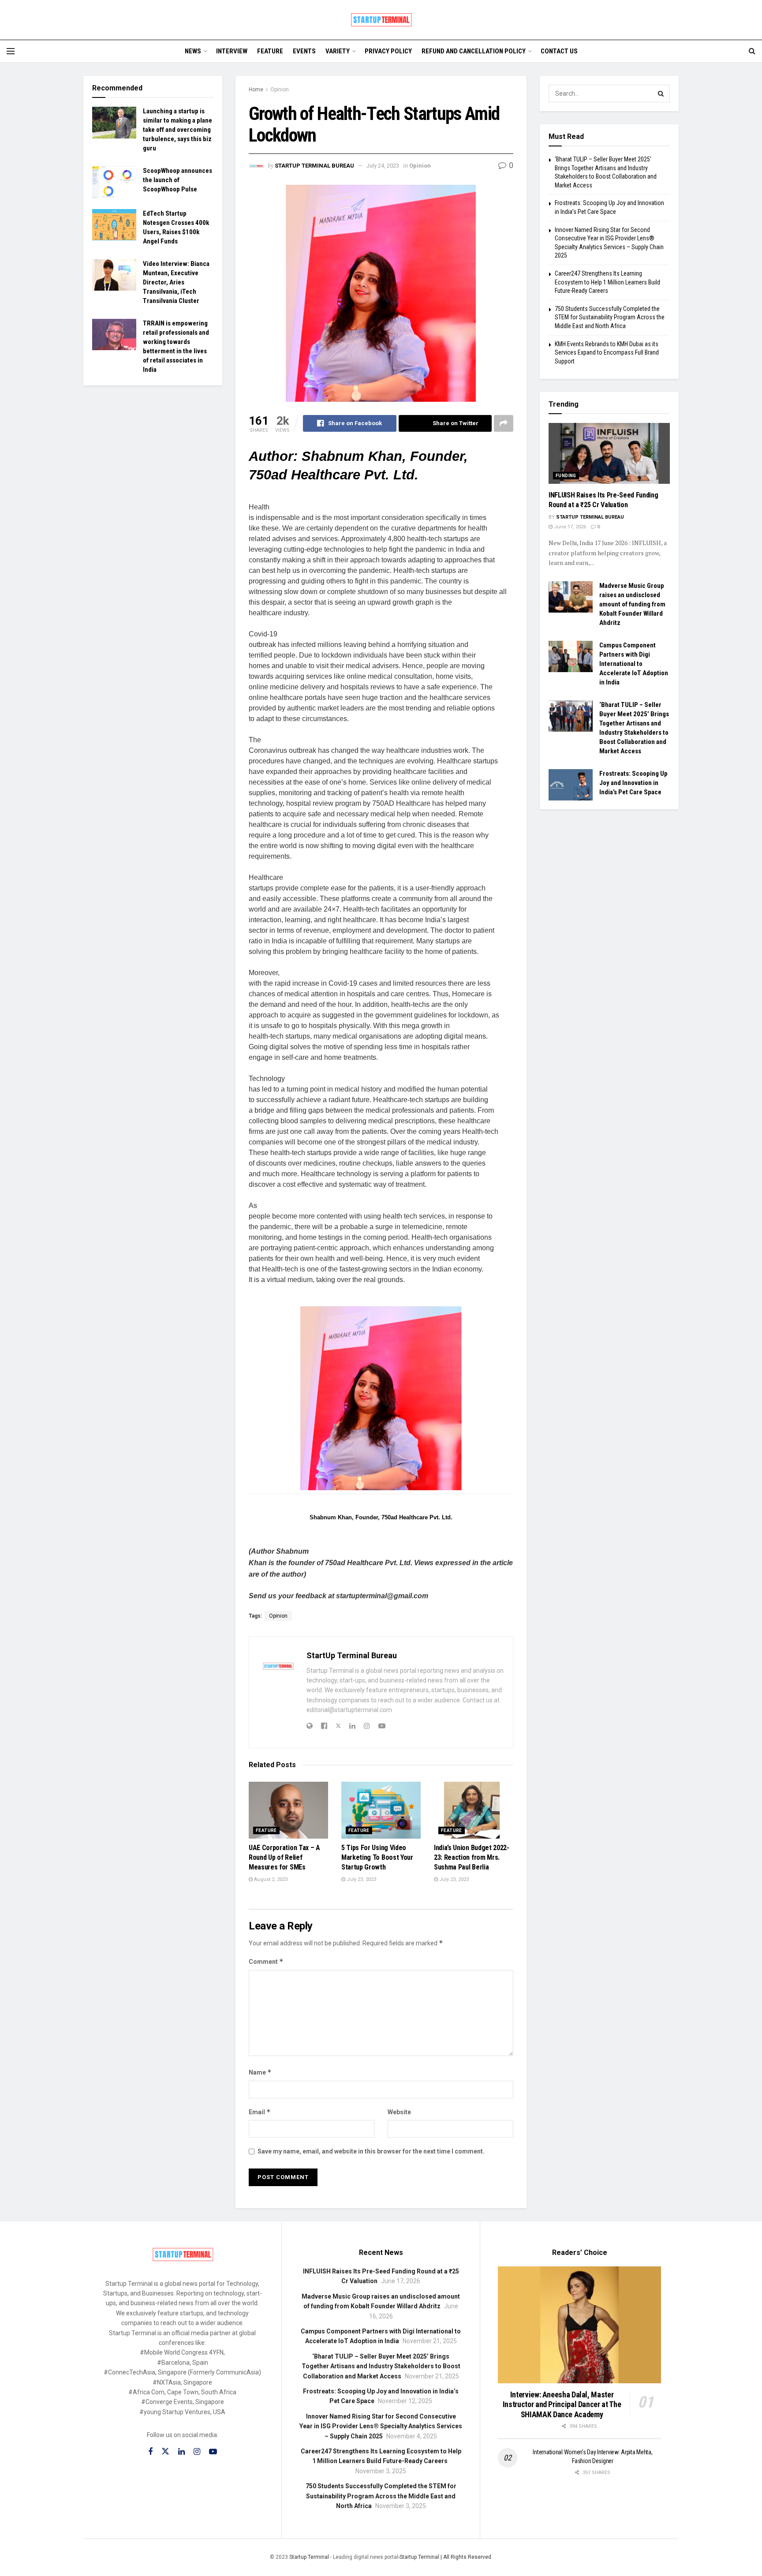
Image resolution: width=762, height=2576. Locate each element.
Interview (232, 51)
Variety (338, 51)
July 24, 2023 (383, 166)
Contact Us (559, 51)
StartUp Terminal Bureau (314, 166)
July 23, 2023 (361, 1879)
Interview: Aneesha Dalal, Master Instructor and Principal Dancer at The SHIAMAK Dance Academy (562, 2404)
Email (260, 2112)
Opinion (280, 90)
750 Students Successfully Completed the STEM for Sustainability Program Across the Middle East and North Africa (610, 317)
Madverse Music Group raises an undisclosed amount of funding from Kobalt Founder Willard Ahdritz (632, 604)
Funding (566, 476)
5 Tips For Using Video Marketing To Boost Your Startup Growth (377, 1858)
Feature (270, 51)
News (193, 51)
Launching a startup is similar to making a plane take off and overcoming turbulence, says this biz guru (177, 130)
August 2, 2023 (270, 1879)
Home (256, 90)
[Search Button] (661, 93)
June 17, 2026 (569, 527)
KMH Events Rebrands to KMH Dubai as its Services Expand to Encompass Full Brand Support (607, 353)
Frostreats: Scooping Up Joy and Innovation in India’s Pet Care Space (633, 783)
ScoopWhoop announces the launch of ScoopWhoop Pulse (177, 180)
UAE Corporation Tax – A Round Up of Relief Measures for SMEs (284, 1858)
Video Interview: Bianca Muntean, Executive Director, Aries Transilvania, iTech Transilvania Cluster (176, 282)
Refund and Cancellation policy (474, 51)
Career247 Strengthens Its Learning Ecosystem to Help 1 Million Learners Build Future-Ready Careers (607, 282)
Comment (266, 1961)
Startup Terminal (309, 2557)
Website (399, 2112)
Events (304, 51)
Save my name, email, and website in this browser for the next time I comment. (371, 2151)
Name (260, 2072)
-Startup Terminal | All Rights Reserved (445, 2557)
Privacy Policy (388, 51)
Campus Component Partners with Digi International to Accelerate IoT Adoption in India (634, 664)
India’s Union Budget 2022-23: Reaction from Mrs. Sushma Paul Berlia (472, 1858)
